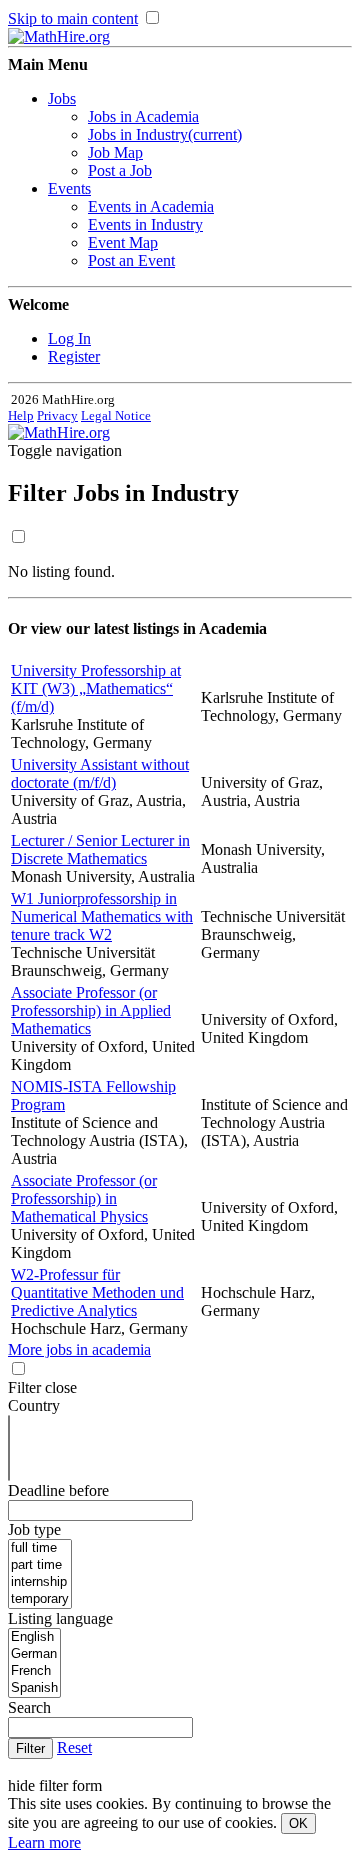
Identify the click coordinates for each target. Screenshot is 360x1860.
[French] (34, 1671)
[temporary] (40, 1599)
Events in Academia (151, 206)
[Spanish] (34, 1688)
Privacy (57, 415)
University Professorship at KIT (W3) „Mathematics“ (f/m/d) (96, 688)
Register (74, 356)
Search (29, 1707)
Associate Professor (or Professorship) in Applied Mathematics (91, 1010)
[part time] (40, 1565)
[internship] (40, 1582)
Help (21, 415)
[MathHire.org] (59, 36)
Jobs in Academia (143, 116)
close (61, 1387)
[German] (34, 1654)
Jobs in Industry (165, 134)
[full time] (40, 1548)
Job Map (115, 152)
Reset (74, 1747)
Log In (69, 338)
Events (69, 188)
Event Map (123, 242)
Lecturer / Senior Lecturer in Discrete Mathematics (100, 849)
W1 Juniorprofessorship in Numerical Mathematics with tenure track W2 (102, 916)
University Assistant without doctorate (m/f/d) (100, 773)
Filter (40, 493)
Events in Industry (145, 224)
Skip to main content (73, 18)
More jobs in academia (79, 1349)
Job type (34, 1529)
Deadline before (58, 1490)
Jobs (62, 98)
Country (34, 1405)
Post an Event (131, 260)
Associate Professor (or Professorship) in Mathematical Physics (84, 1198)
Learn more (44, 1842)
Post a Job (120, 170)
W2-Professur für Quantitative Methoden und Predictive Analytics (97, 1292)
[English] (34, 1637)
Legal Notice (116, 415)
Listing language (60, 1618)
